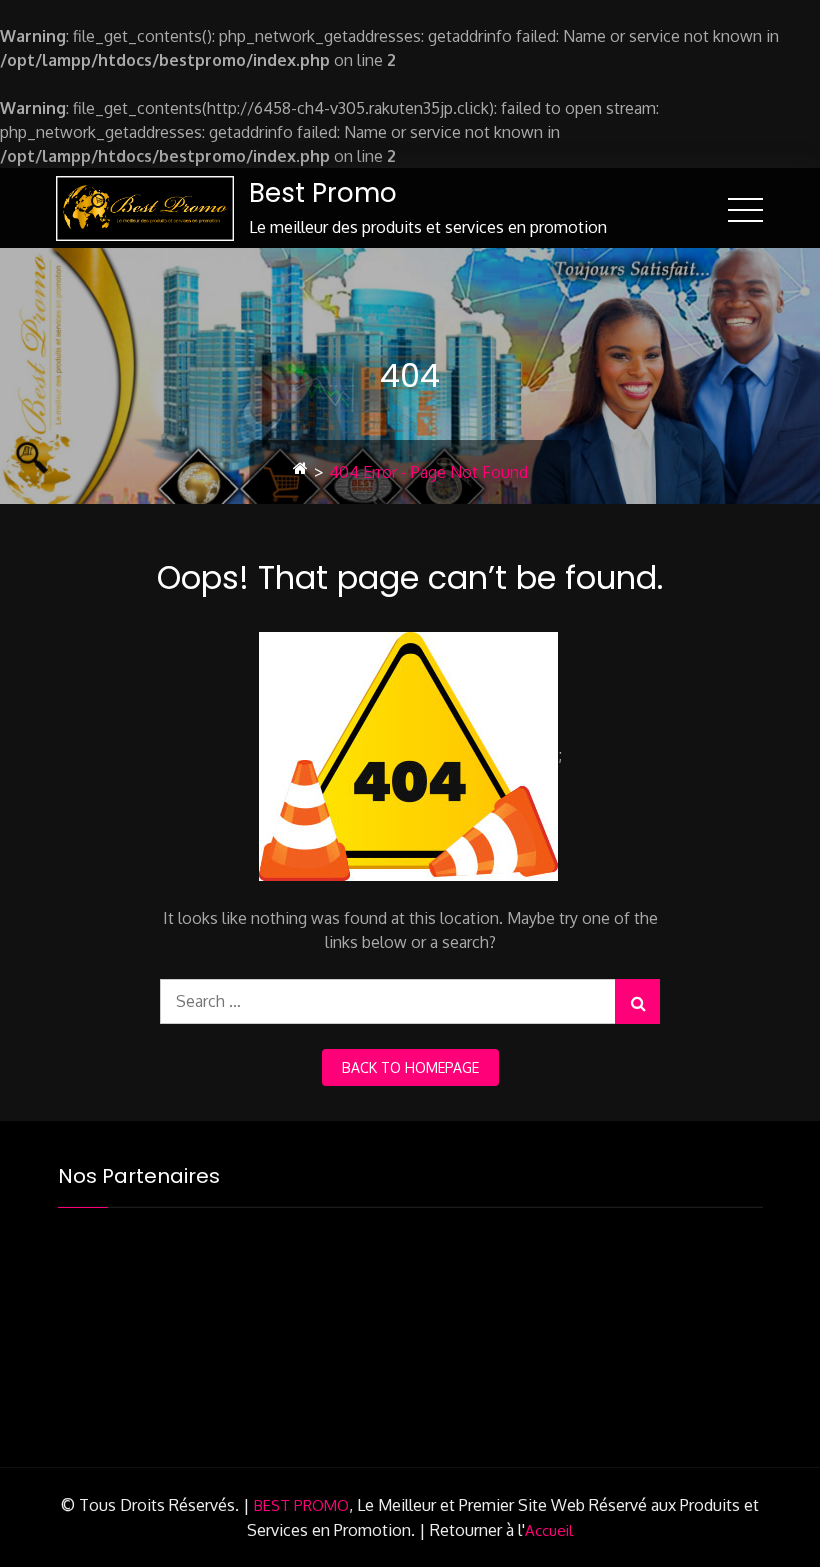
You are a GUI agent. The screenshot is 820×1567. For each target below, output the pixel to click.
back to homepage (410, 1067)
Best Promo (323, 193)
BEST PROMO (301, 1505)
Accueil (549, 1530)
